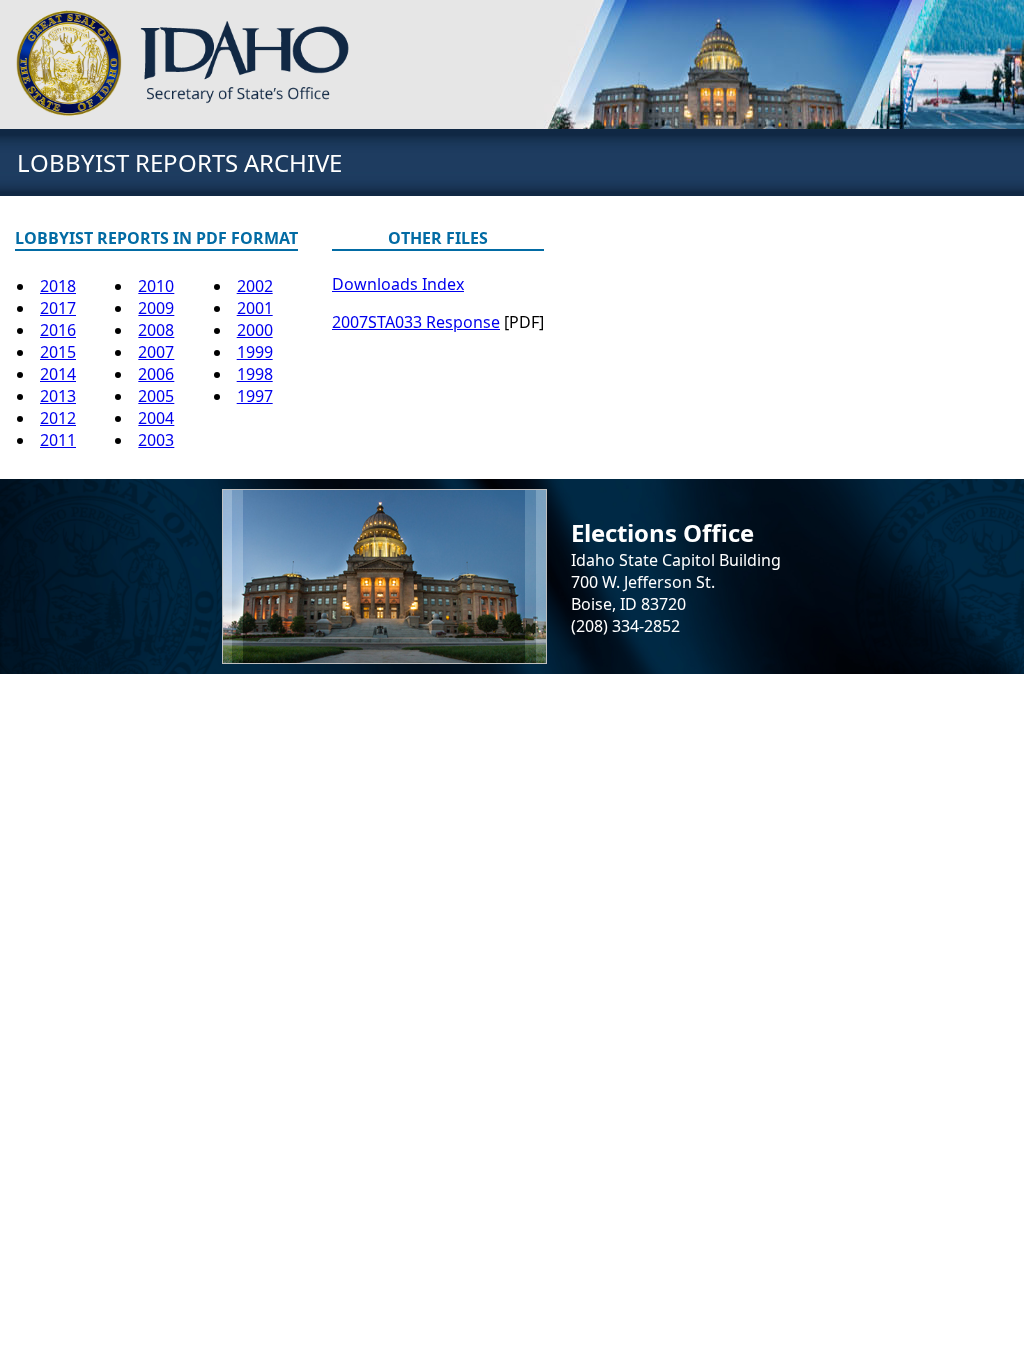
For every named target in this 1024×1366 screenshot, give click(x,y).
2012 (58, 418)
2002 (255, 286)
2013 (58, 396)
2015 (58, 352)
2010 (156, 286)
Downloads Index (398, 284)
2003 (156, 440)
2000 (255, 330)
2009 (156, 308)
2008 (156, 330)
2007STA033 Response (416, 322)
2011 (58, 440)
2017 (58, 308)
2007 (156, 352)
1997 (255, 396)
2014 (58, 374)
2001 (255, 308)
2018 (58, 286)
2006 (156, 374)
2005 (156, 396)
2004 (156, 418)
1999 (255, 352)
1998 (255, 374)
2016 (58, 330)
